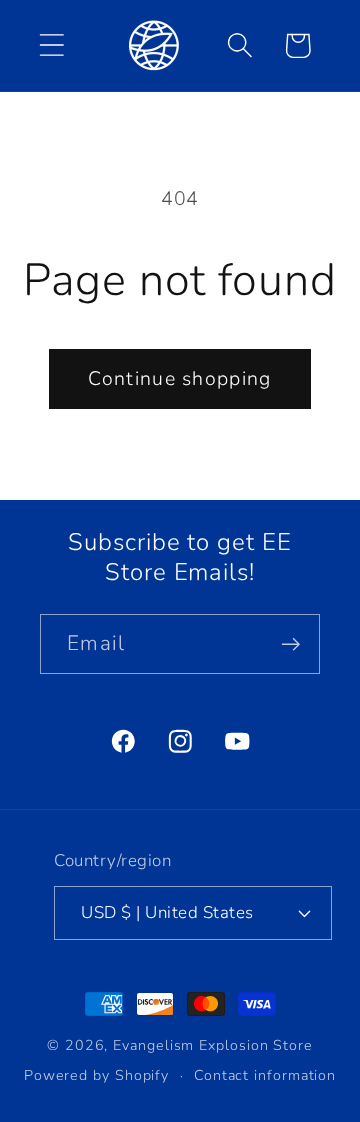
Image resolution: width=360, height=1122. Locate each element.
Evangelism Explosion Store (213, 1045)
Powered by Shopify (96, 1075)
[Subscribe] (290, 644)
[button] (51, 45)
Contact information (265, 1075)
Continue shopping (179, 378)
